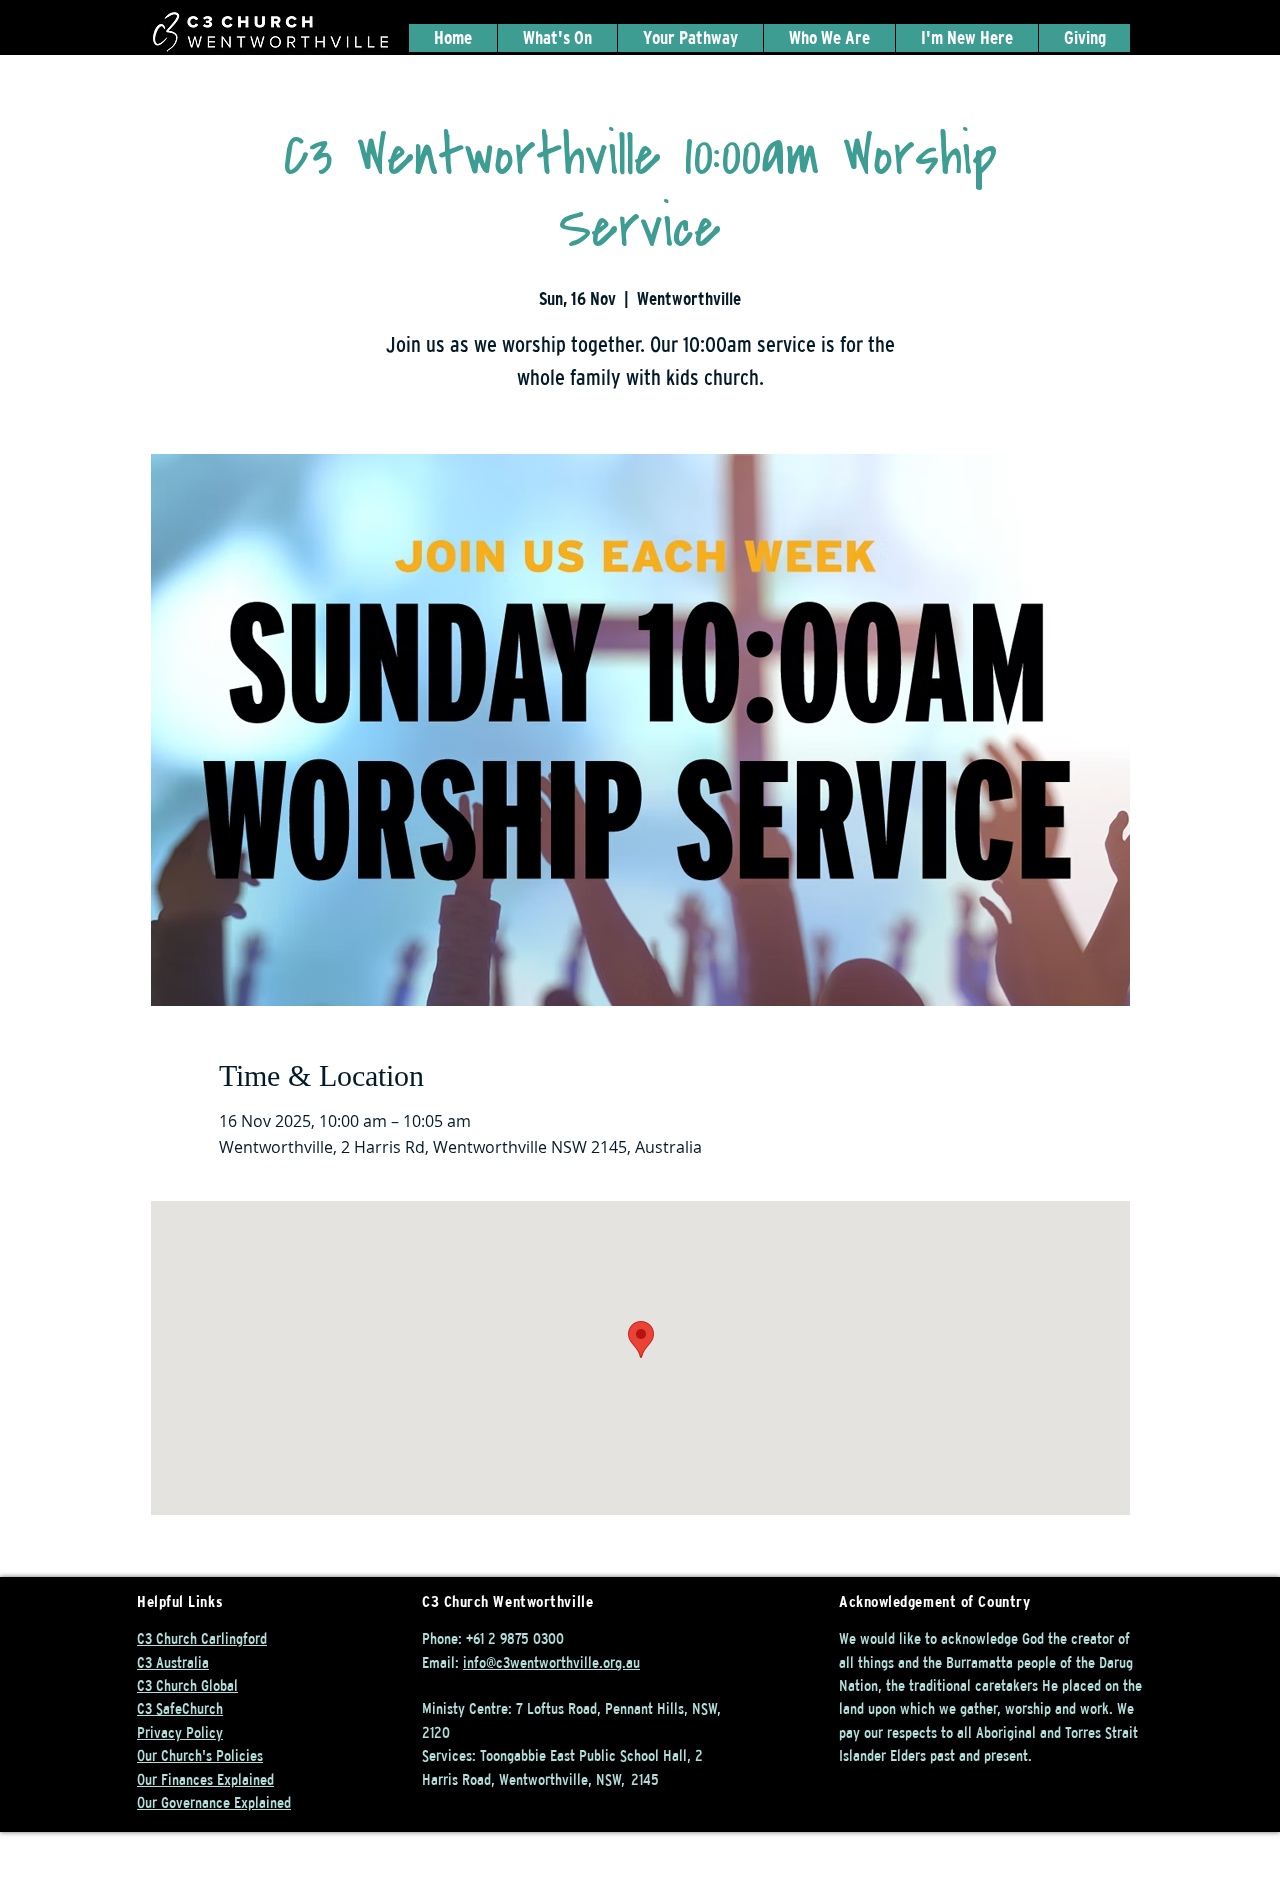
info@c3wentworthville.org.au (551, 1662)
